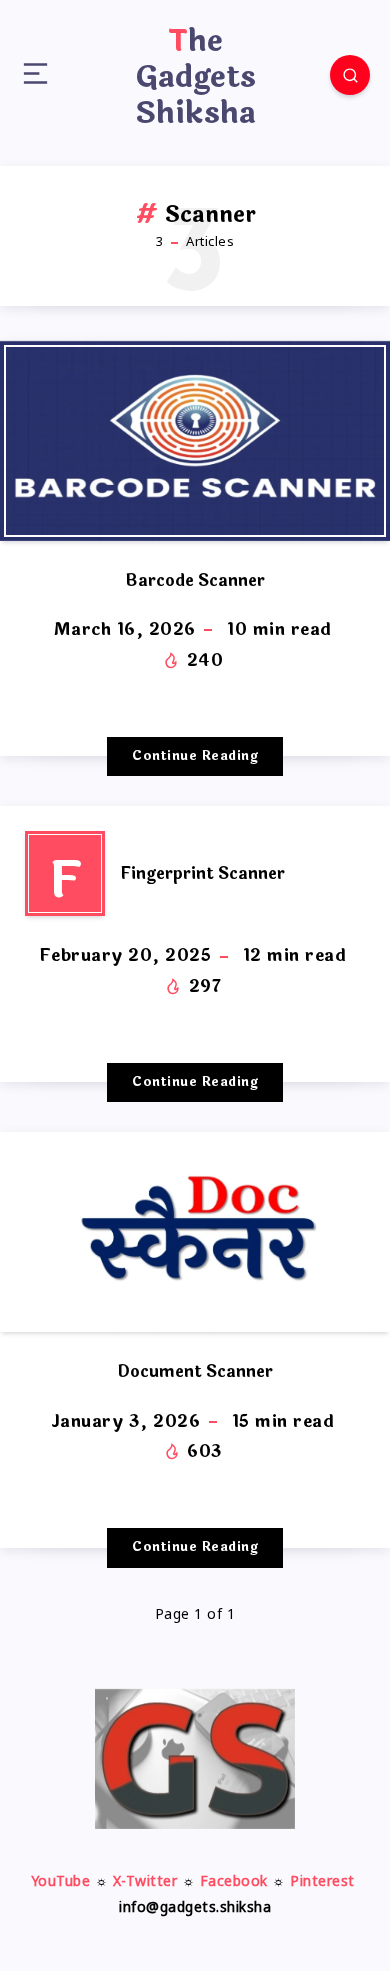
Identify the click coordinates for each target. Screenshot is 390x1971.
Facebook (234, 1882)
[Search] (350, 75)
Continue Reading (195, 756)
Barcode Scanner (195, 580)
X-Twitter (145, 1882)
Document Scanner (195, 1371)
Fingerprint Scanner (202, 873)
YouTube (61, 1882)
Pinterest (322, 1882)
